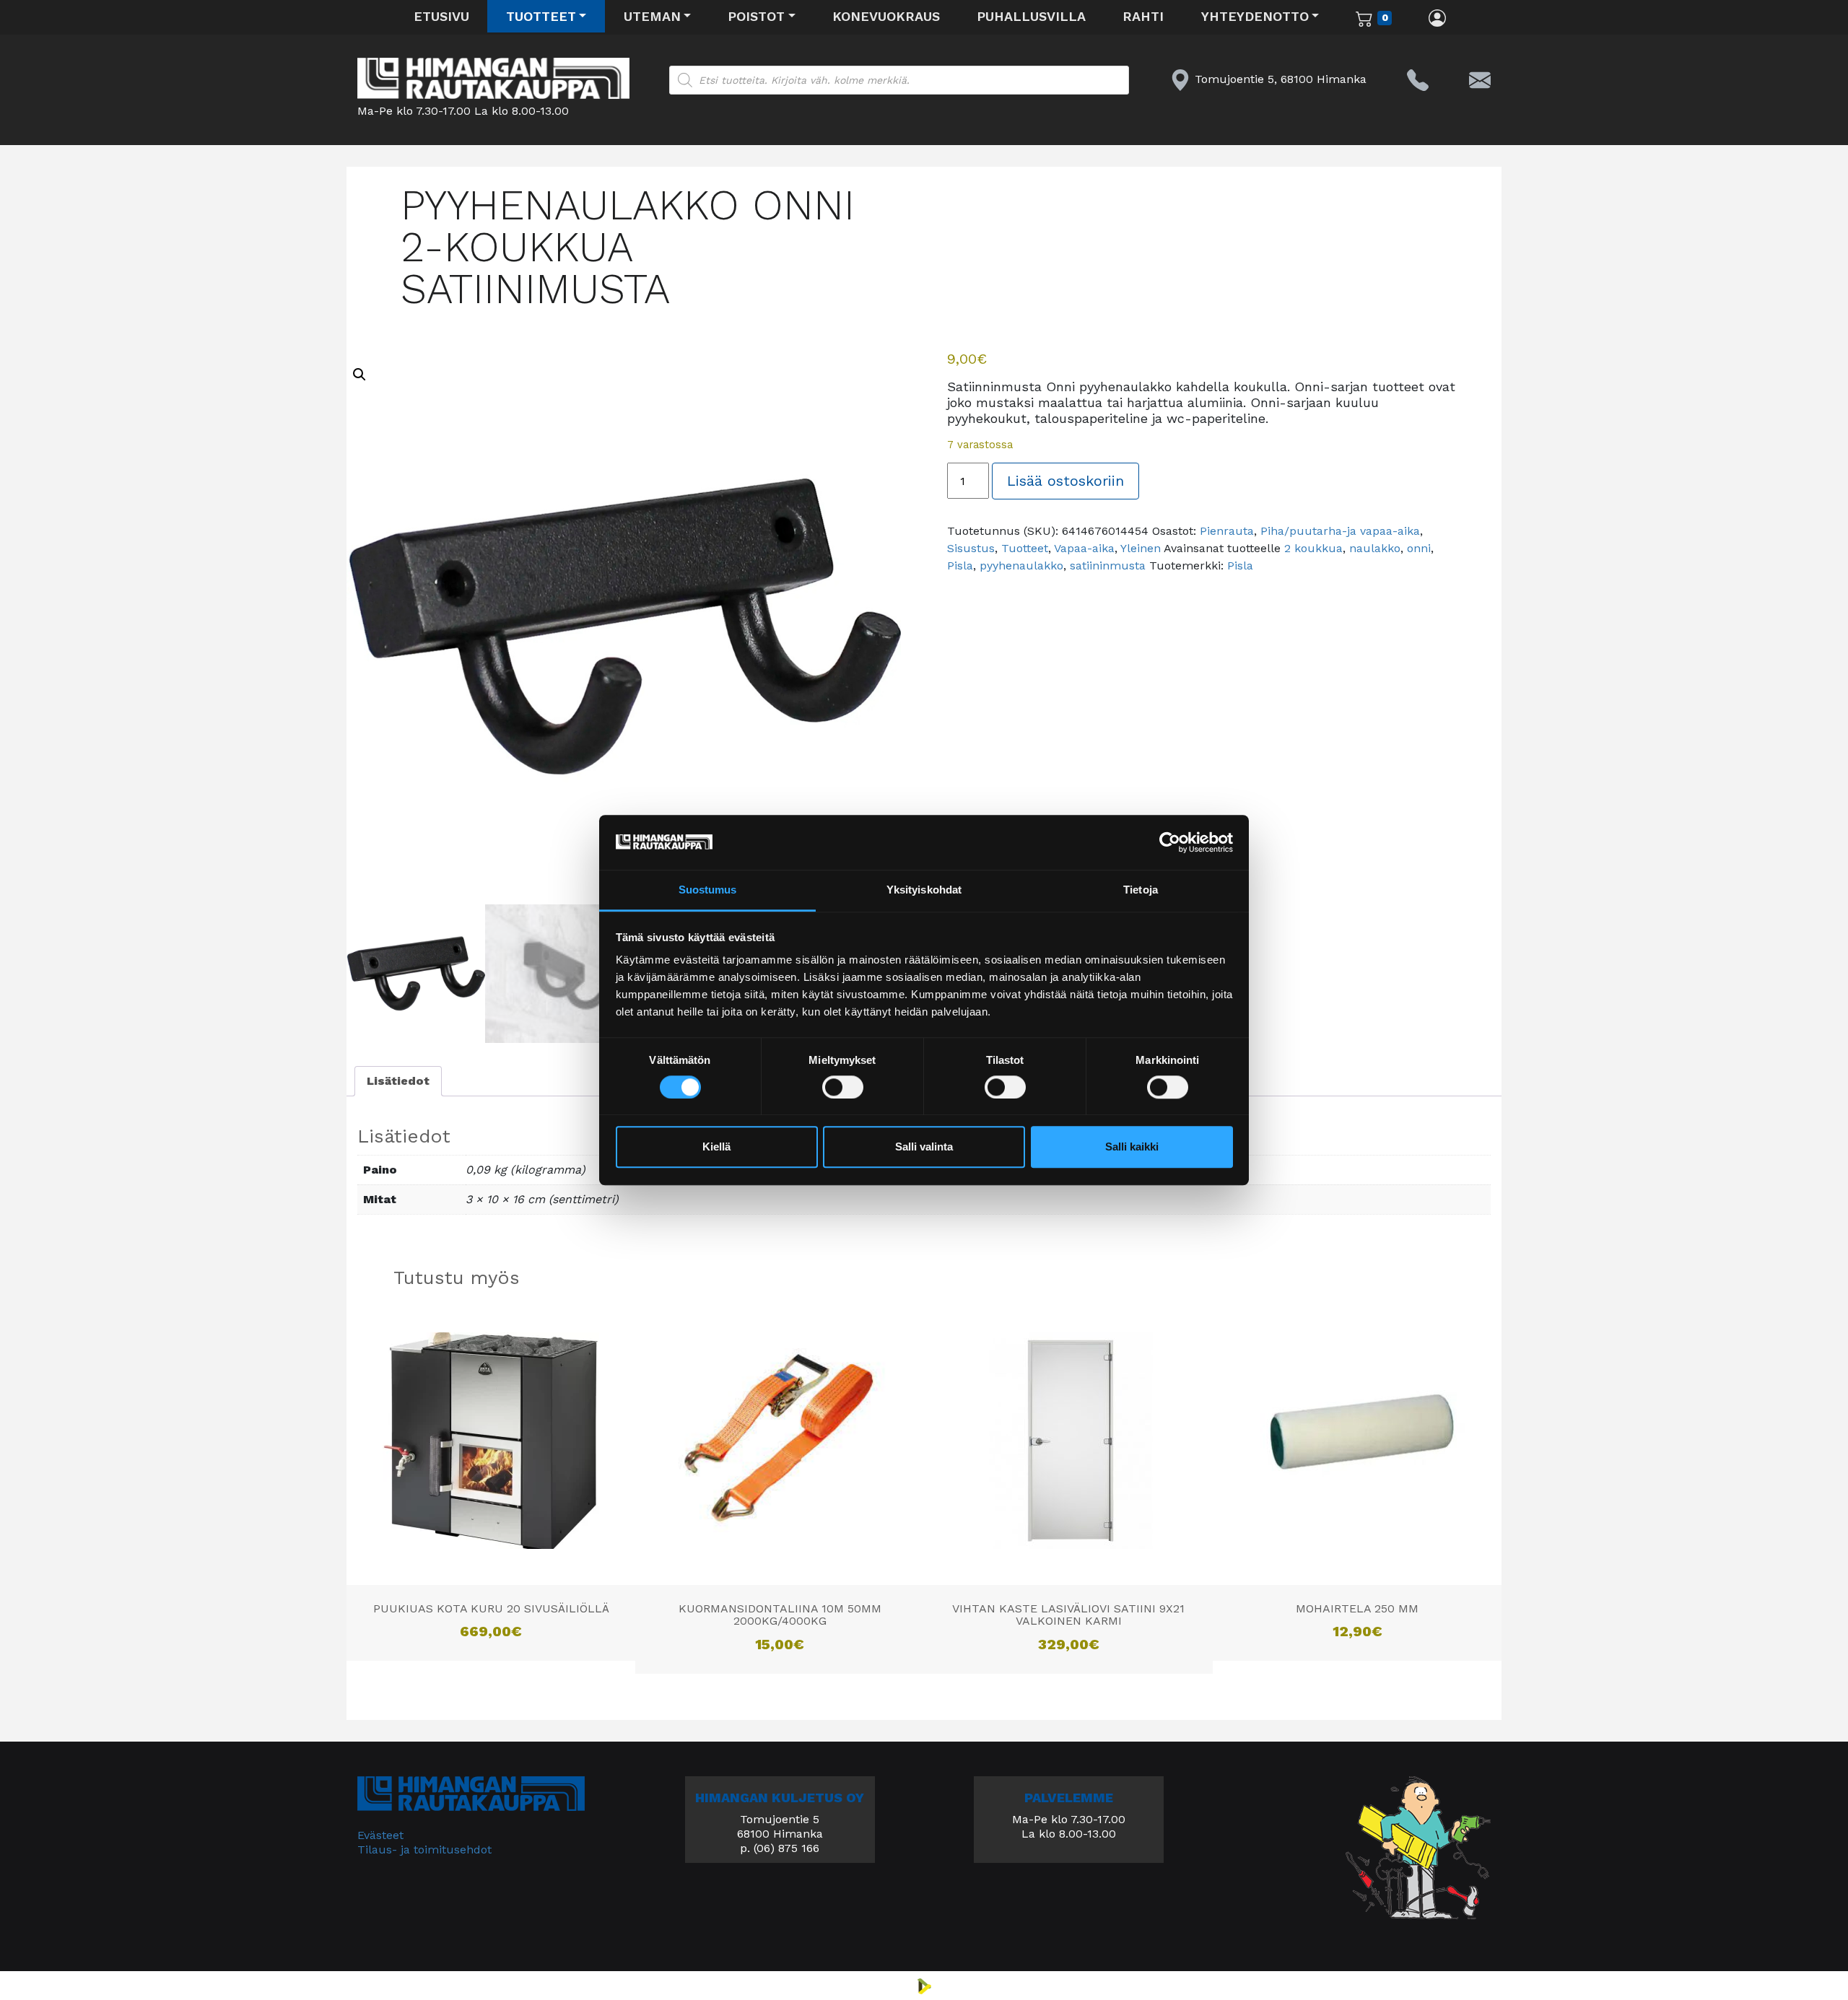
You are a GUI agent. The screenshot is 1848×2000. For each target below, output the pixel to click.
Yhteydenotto (1255, 16)
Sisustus (971, 548)
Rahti (1143, 16)
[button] (359, 375)
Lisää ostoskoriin (1065, 481)
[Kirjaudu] (1438, 17)
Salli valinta (924, 1147)
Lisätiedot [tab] (398, 1081)
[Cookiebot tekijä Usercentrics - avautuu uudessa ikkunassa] (1170, 842)
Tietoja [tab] (1141, 890)
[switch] (843, 1087)
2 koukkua (1313, 548)
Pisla (960, 565)
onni (1419, 548)
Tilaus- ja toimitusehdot (424, 1850)
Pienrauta (1227, 531)
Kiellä (716, 1147)
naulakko (1375, 548)
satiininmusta (1108, 565)
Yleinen (1141, 548)
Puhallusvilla (1031, 16)
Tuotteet (541, 16)
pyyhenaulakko (1021, 565)
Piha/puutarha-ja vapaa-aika (1340, 531)
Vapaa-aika (1084, 548)
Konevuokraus (886, 16)
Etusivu (441, 16)
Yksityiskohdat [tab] (924, 890)
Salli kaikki (1132, 1147)
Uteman (652, 16)
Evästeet (380, 1835)
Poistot (756, 16)
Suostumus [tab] (708, 890)
